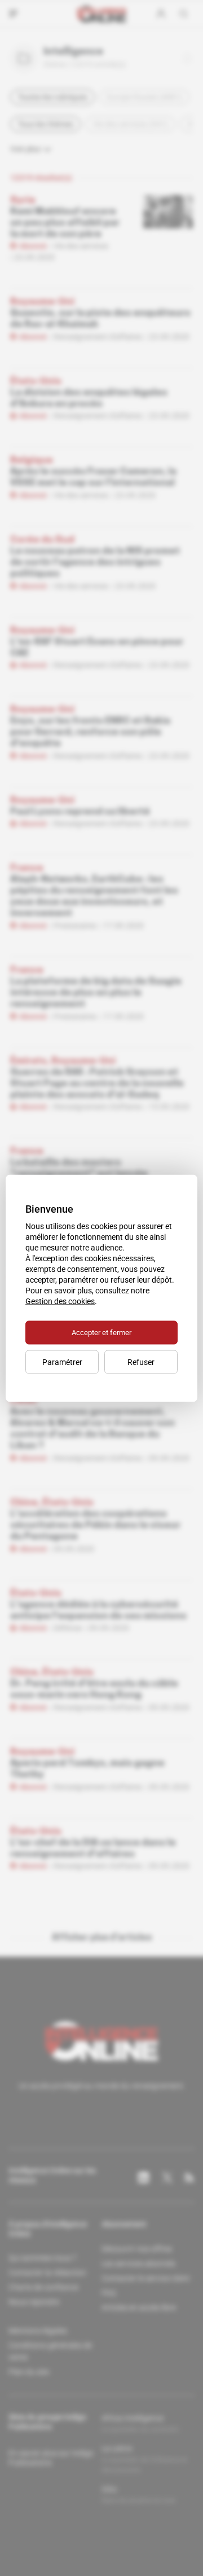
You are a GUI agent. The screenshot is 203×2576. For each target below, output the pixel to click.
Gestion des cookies (60, 1301)
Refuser (141, 1362)
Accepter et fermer (101, 1332)
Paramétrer (62, 1362)
